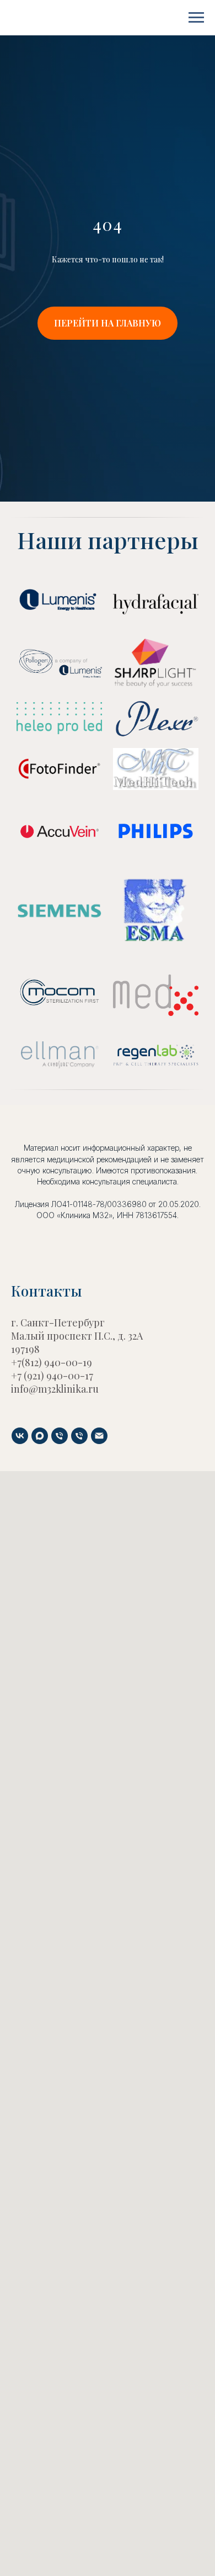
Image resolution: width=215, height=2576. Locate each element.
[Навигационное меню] (196, 18)
